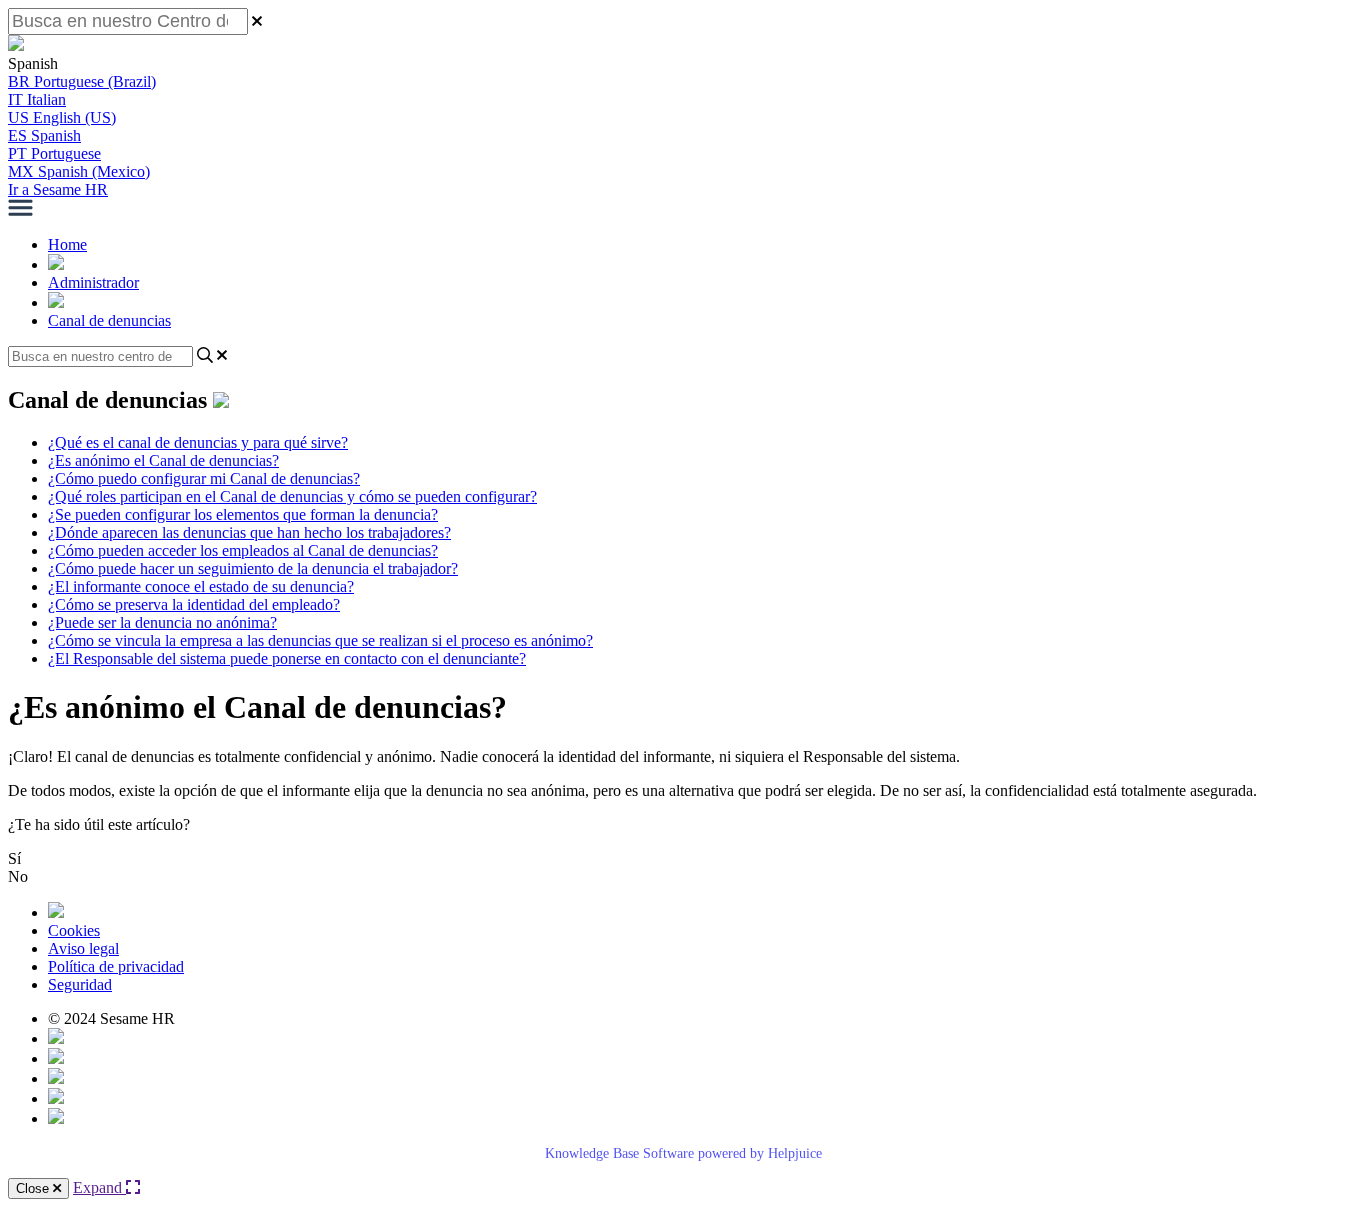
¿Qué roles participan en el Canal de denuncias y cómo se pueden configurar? (292, 496)
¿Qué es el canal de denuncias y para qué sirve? (198, 442)
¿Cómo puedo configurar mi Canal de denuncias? (204, 478)
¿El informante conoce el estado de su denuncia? (201, 586)
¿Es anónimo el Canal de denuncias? (163, 460)
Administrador (93, 282)
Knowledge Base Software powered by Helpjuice (683, 1153)
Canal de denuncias (109, 320)
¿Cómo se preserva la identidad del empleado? (194, 604)
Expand (99, 1187)
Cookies (74, 930)
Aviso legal (83, 948)
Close (34, 1188)
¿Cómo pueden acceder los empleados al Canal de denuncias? (243, 550)
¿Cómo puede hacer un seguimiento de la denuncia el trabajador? (253, 568)
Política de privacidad (116, 966)
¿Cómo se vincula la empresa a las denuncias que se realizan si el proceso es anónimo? (320, 640)
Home (67, 244)
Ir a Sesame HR (58, 189)
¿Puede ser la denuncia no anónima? (162, 622)
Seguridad (80, 984)
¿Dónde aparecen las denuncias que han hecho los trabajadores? (249, 532)
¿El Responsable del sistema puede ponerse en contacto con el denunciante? (287, 658)
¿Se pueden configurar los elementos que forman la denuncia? (243, 514)
